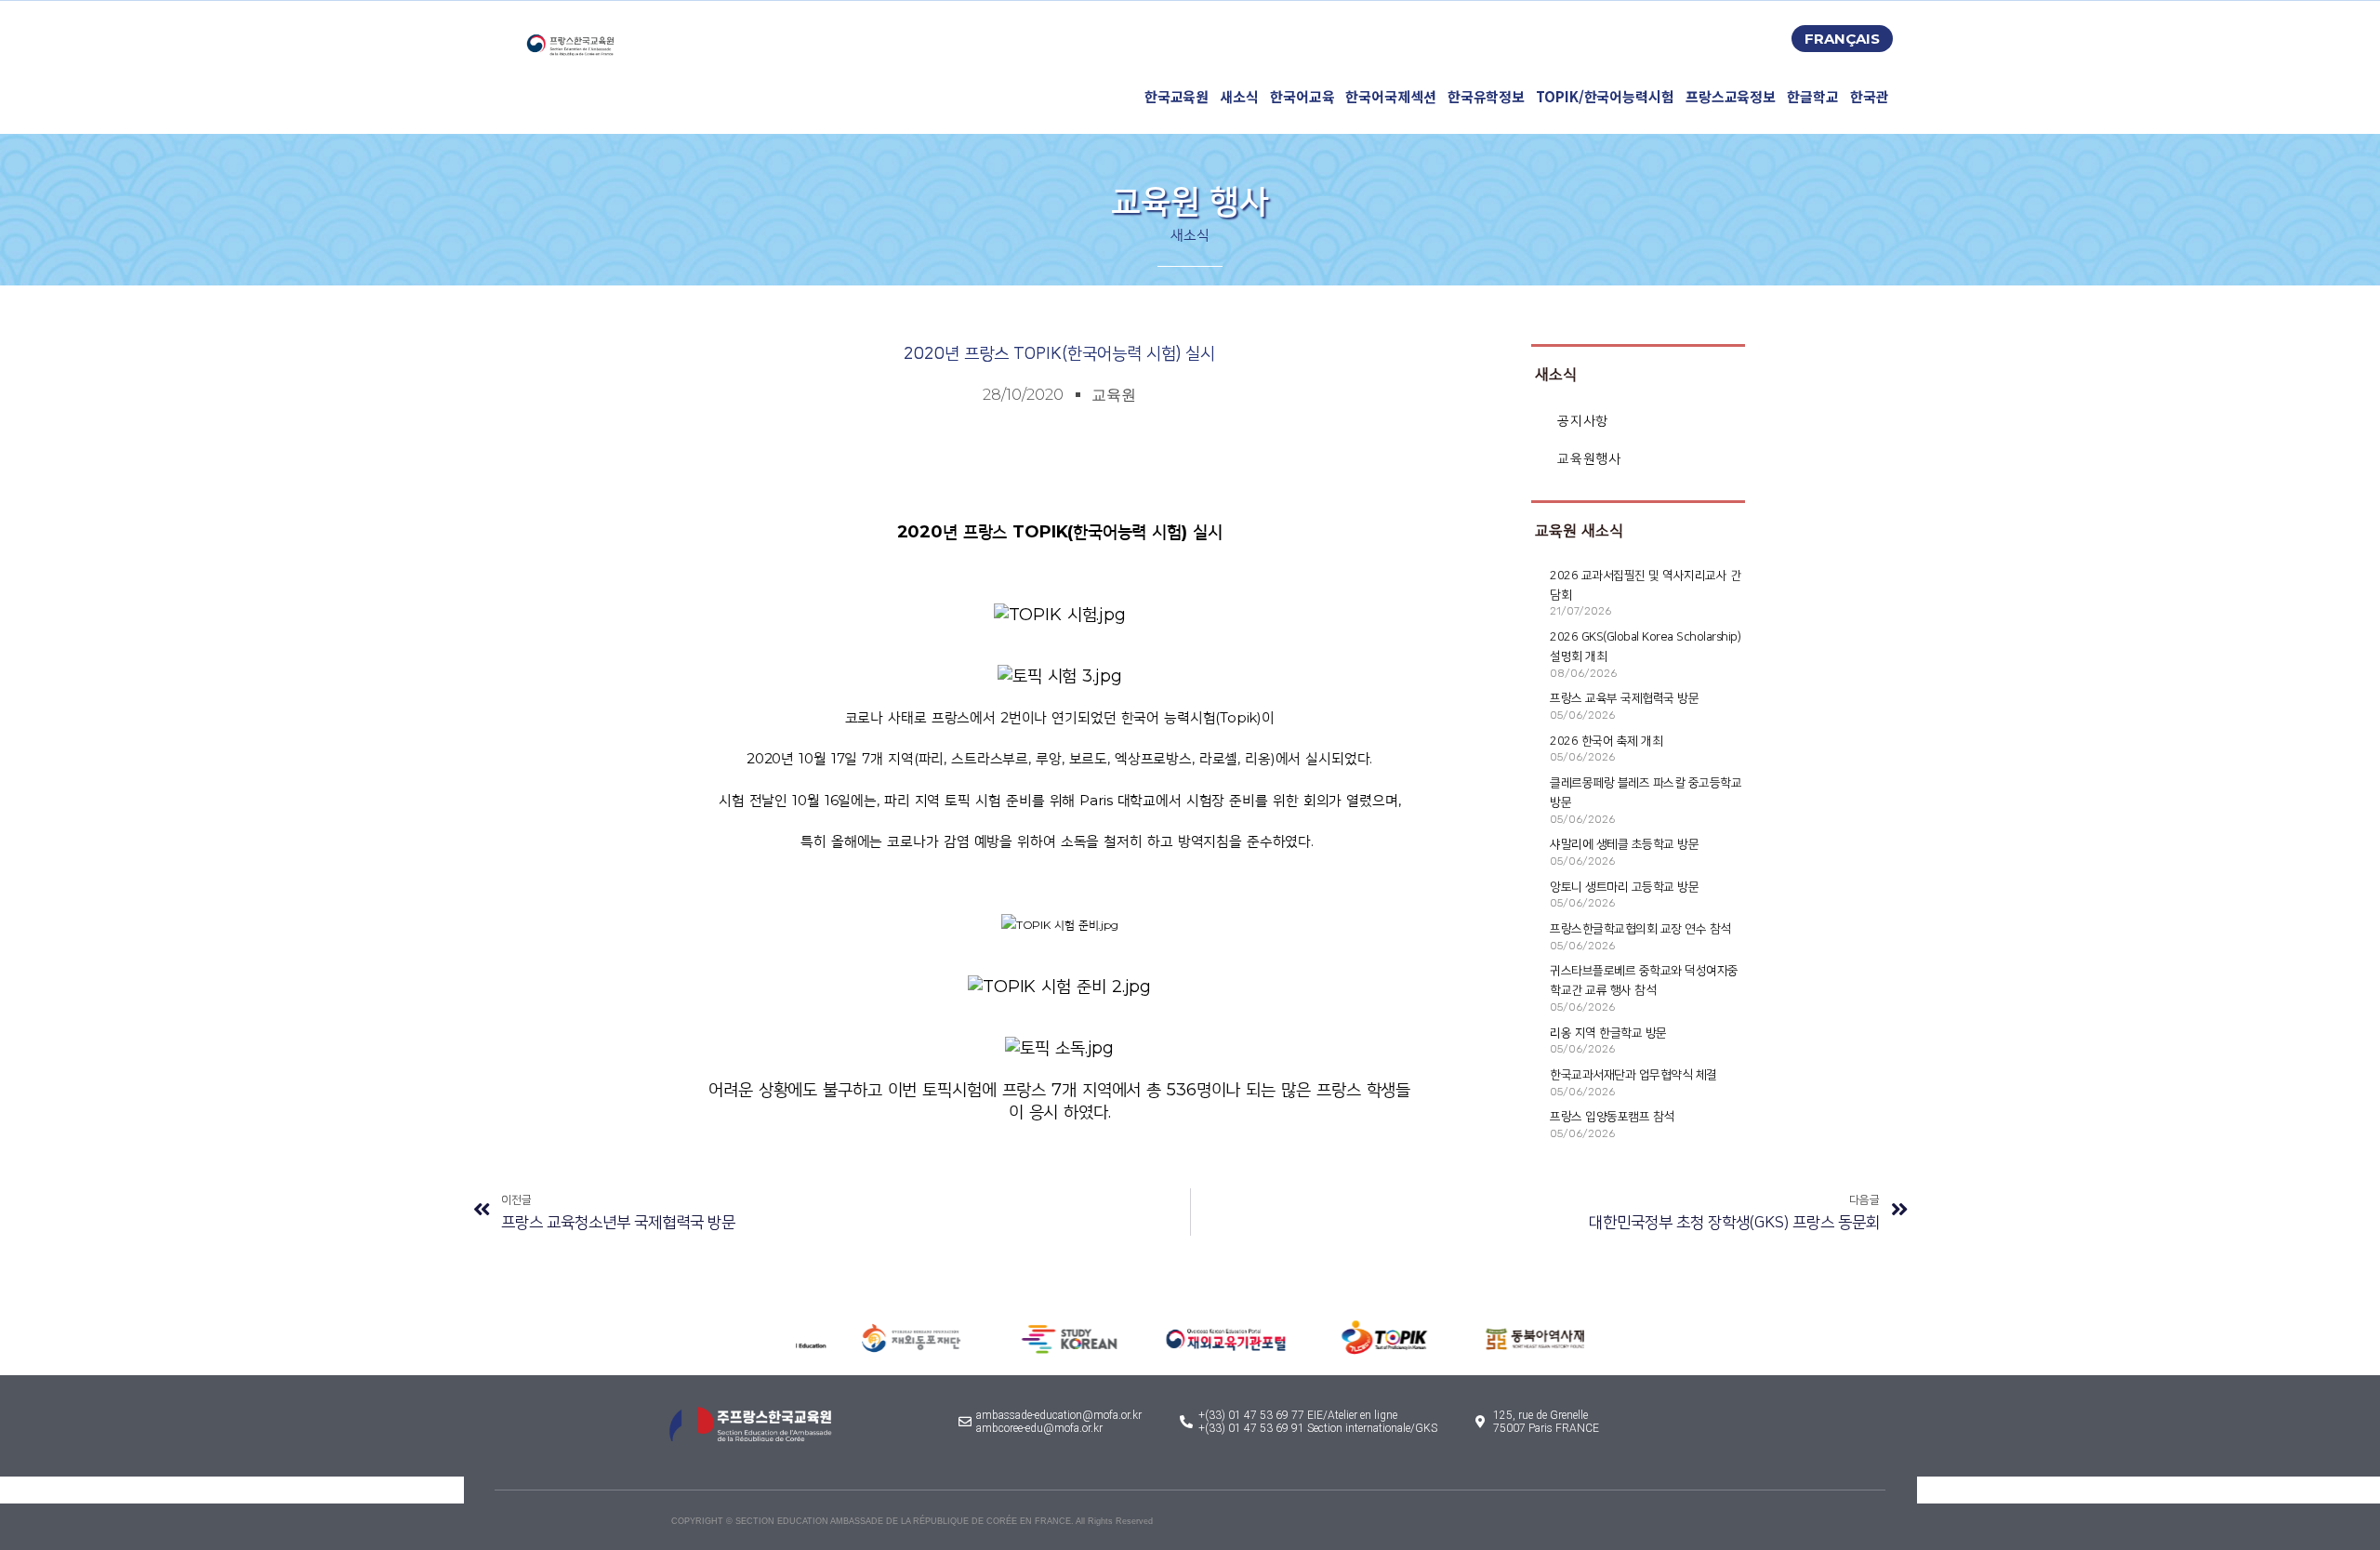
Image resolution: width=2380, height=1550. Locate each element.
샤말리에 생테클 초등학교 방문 (1624, 844)
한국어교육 (1302, 96)
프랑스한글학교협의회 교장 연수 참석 (1640, 929)
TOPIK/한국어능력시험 (1605, 96)
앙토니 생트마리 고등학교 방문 (1624, 887)
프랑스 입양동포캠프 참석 (1612, 1117)
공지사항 (1582, 421)
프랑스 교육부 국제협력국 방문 (1624, 698)
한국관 (1870, 96)
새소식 (1239, 96)
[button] (1842, 39)
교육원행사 (1589, 459)
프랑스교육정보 (1731, 96)
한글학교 (1813, 96)
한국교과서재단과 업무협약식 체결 (1633, 1075)
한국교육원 (1177, 96)
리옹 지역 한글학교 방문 (1608, 1033)
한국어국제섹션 (1390, 96)
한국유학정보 (1486, 96)
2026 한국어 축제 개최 (1606, 741)
